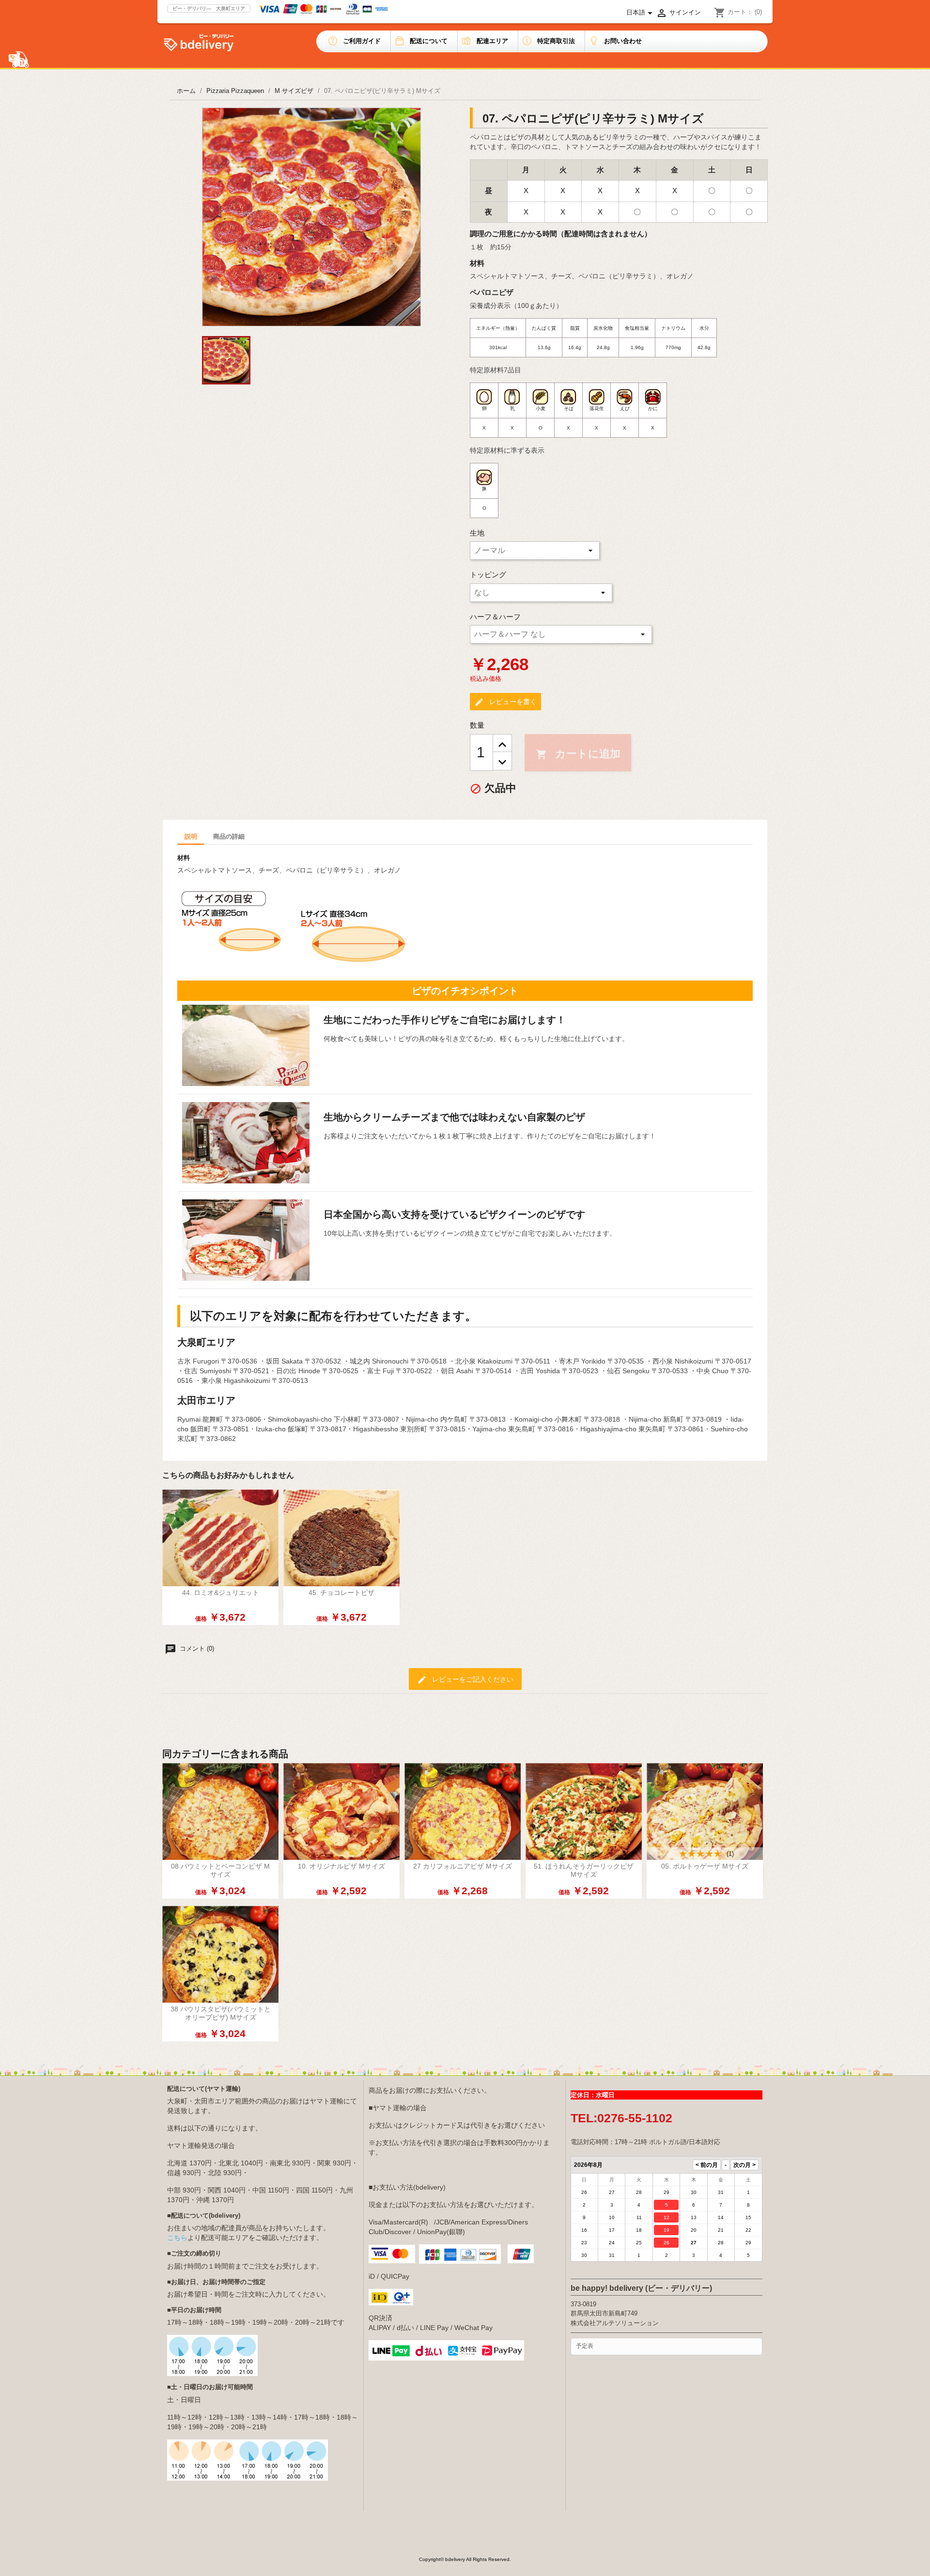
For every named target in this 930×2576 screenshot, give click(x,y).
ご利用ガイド (362, 41)
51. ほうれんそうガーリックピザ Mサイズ (584, 1870)
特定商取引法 (556, 41)
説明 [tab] (191, 836)
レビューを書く (505, 702)
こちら (177, 2238)
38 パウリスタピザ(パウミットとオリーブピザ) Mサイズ (221, 2013)
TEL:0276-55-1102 (621, 2118)
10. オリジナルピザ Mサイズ (341, 1866)
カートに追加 (578, 754)
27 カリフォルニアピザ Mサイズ (463, 1866)
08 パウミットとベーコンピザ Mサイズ (220, 1870)
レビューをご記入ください (465, 1680)
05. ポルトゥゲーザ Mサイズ (705, 1866)
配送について (429, 41)
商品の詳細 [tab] (229, 836)
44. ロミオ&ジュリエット (221, 1593)
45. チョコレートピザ (341, 1593)
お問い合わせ (623, 41)
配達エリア (492, 41)
